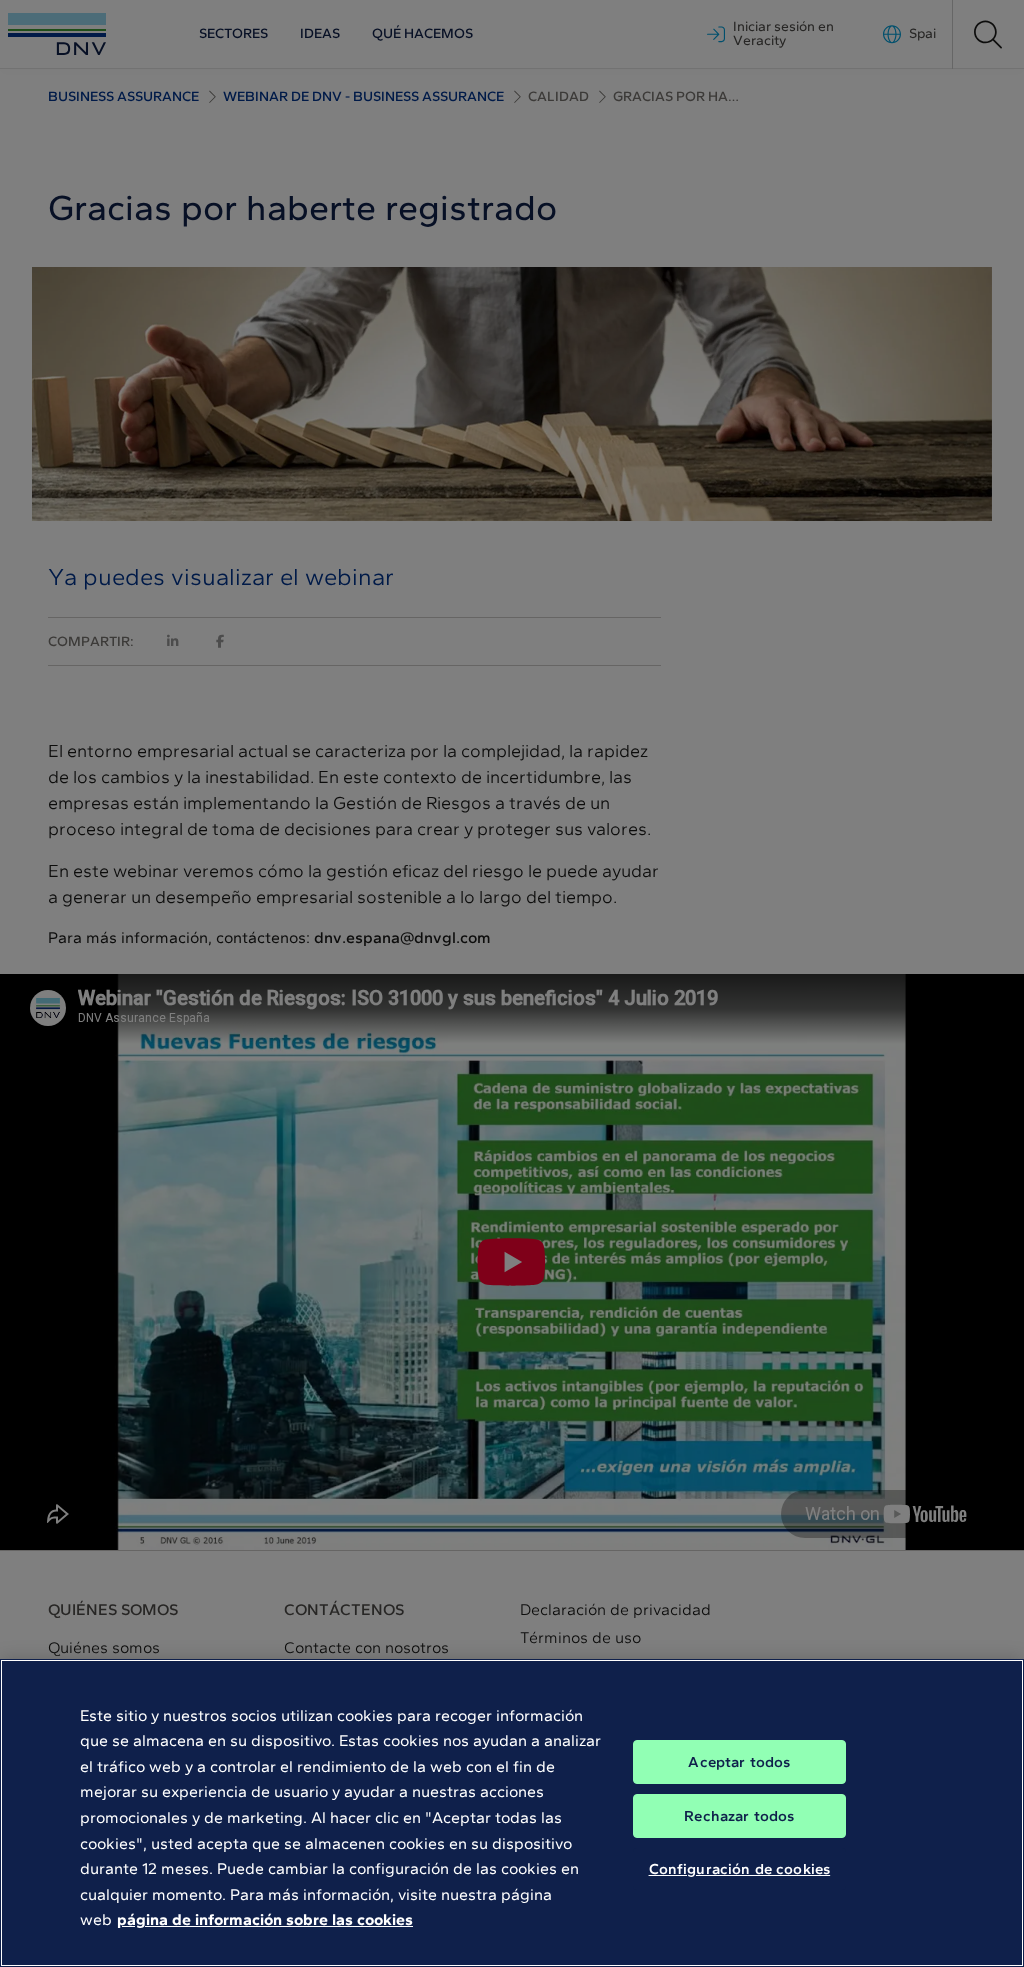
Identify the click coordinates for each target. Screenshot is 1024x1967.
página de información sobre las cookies (265, 1919)
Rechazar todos (739, 1816)
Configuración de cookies (740, 1869)
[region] (512, 1813)
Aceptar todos (739, 1762)
